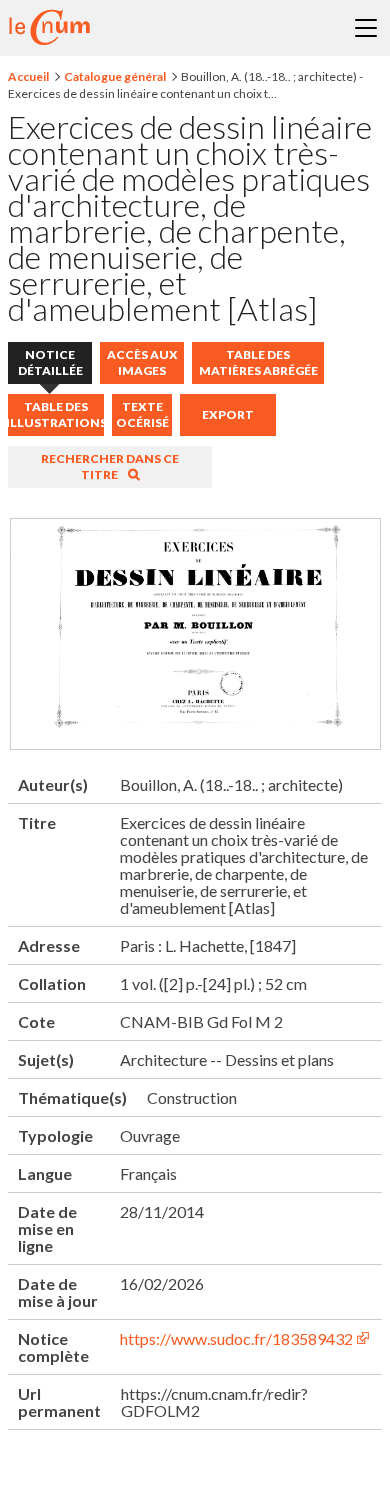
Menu (366, 28)
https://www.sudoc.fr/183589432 (236, 1338)
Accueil (28, 76)
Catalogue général (115, 76)
